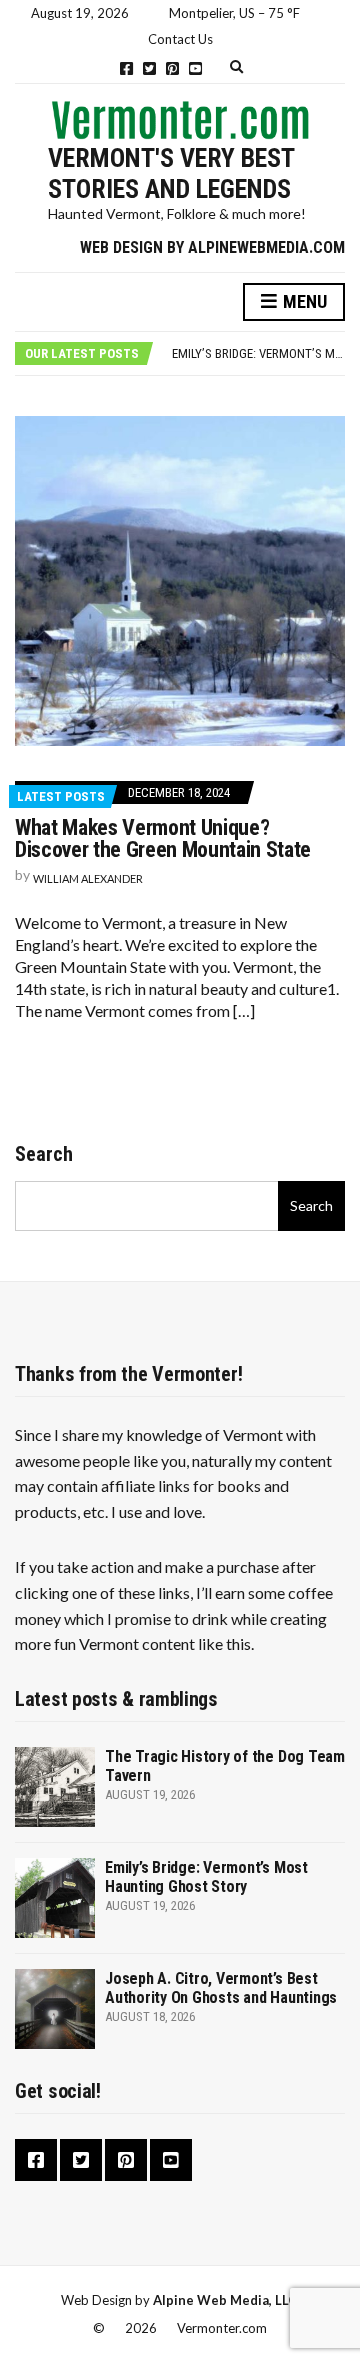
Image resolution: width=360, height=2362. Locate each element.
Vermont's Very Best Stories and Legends (171, 173)
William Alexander (88, 878)
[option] (258, 354)
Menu (303, 301)
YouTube (195, 68)
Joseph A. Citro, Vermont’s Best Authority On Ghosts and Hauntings (221, 1988)
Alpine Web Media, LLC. (226, 2300)
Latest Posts (61, 796)
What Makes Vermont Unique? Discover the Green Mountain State (163, 838)
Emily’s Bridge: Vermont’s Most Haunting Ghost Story (206, 1877)
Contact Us (180, 39)
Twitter (149, 68)
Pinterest (172, 68)
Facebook (126, 68)
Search (44, 1154)
